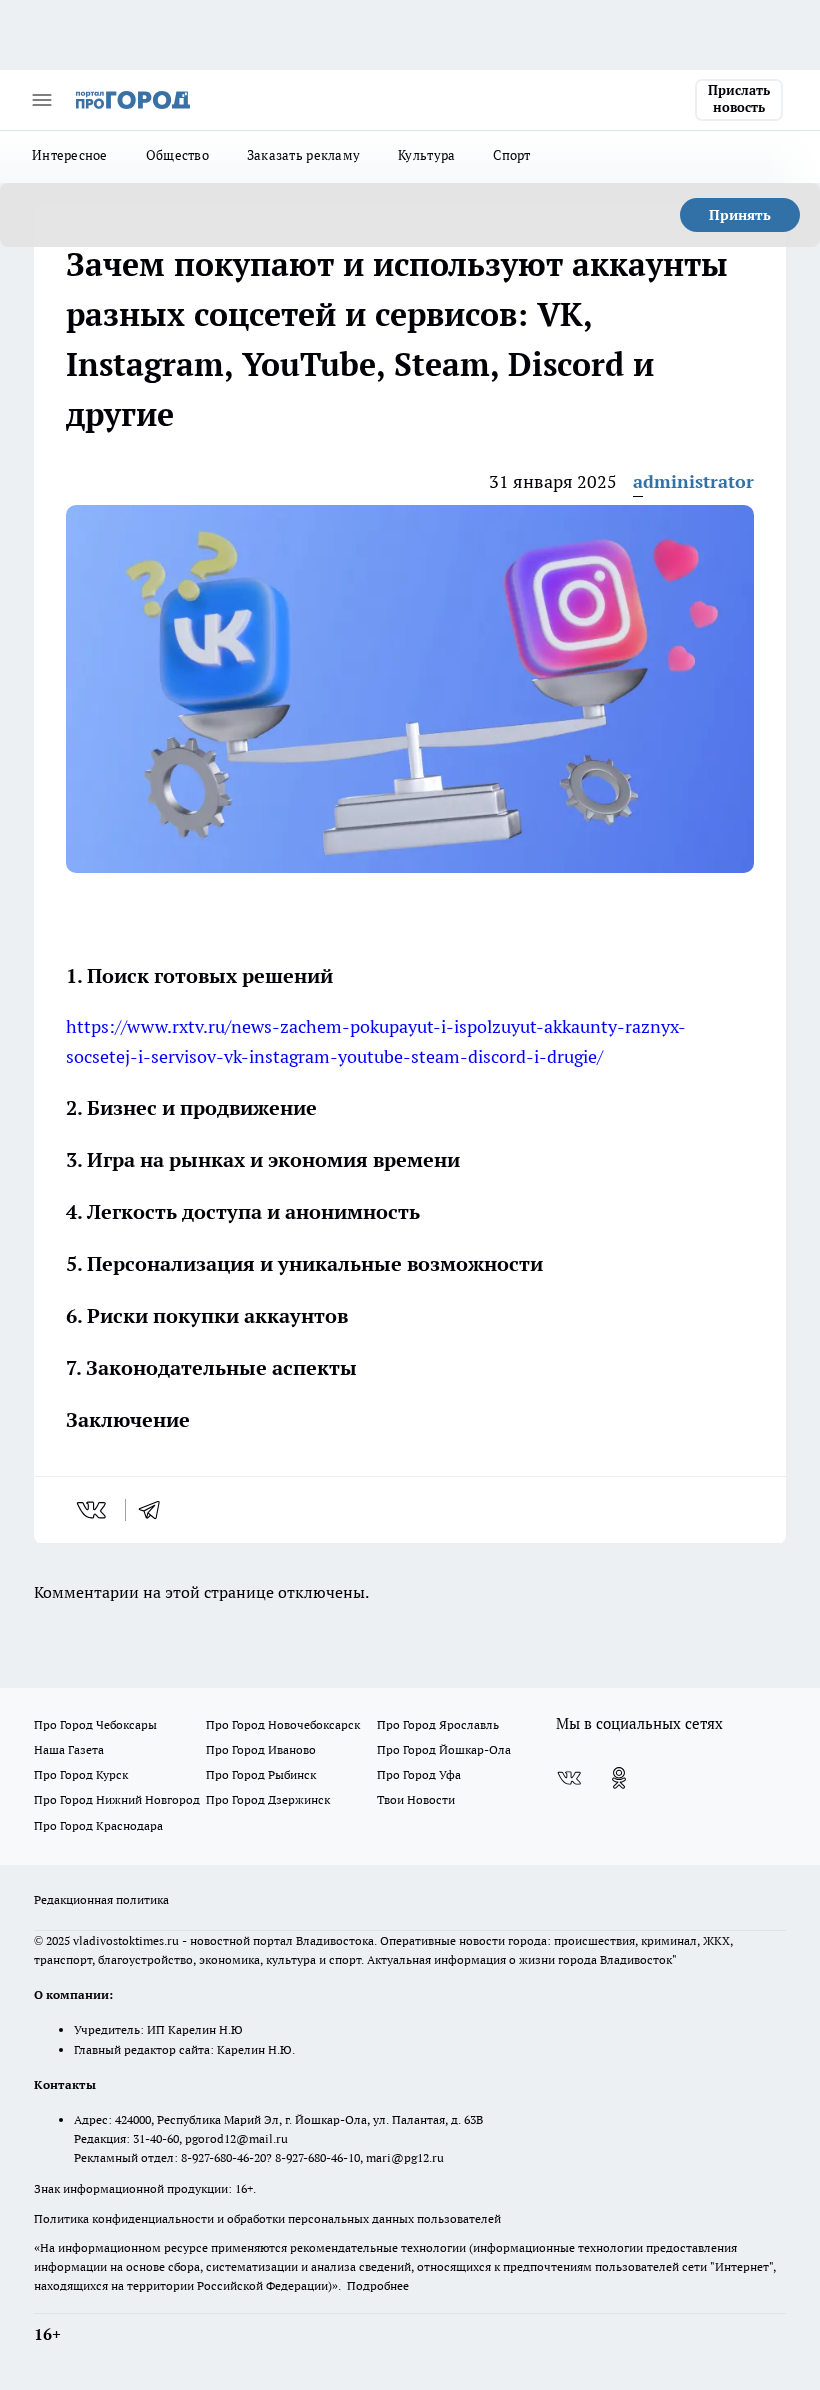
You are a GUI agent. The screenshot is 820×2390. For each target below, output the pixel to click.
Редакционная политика (101, 1899)
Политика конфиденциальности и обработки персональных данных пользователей (267, 2218)
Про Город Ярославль (438, 1724)
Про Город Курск (81, 1774)
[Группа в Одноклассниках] (619, 1778)
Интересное (70, 155)
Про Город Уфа (419, 1774)
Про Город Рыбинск (261, 1774)
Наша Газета (69, 1749)
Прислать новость (739, 99)
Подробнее (378, 2285)
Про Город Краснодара (98, 1825)
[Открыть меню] (42, 100)
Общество (177, 155)
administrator (693, 481)
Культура (426, 155)
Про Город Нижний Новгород (117, 1799)
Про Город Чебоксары (95, 1724)
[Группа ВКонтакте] (569, 1778)
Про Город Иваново (261, 1749)
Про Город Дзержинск (268, 1799)
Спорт (511, 155)
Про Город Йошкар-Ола (444, 1749)
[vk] (93, 1510)
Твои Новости (416, 1799)
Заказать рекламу (303, 155)
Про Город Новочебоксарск (283, 1724)
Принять (740, 215)
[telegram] (156, 1510)
